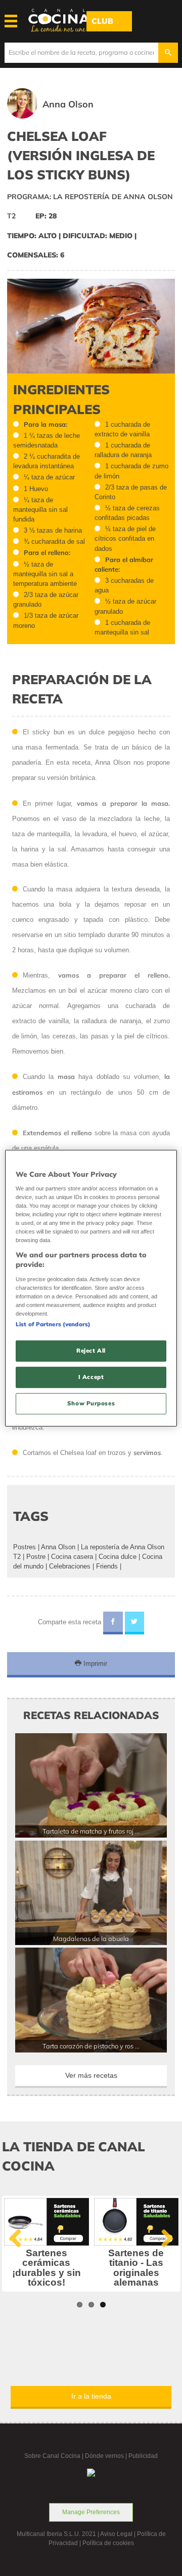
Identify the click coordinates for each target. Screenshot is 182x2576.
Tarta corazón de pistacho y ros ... (91, 2046)
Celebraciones (70, 1566)
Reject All (91, 1351)
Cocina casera (72, 1557)
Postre (36, 1557)
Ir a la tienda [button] (91, 2396)
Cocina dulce (118, 1557)
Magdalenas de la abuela (91, 1938)
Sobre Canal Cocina (52, 2456)
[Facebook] (113, 1623)
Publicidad (143, 2456)
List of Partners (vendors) (53, 1324)
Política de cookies (108, 2543)
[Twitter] (135, 1623)
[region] (91, 1288)
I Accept (91, 1377)
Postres (25, 1547)
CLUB (102, 21)
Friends (107, 1566)
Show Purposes (91, 1403)
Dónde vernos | (107, 2456)
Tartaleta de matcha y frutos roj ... (91, 1831)
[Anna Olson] (65, 116)
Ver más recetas (91, 2075)
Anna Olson (58, 1547)
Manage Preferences (91, 2512)
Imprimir (94, 1664)
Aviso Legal (116, 2534)
